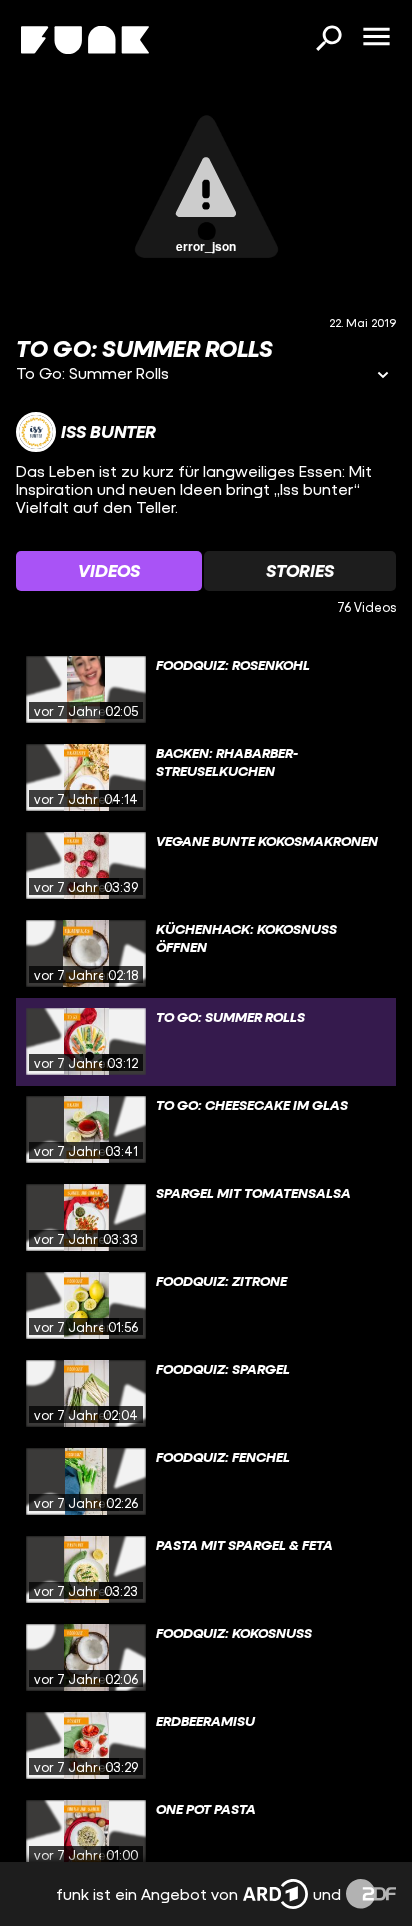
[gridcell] (206, 690)
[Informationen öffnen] (383, 376)
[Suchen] (328, 40)
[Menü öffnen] (376, 38)
